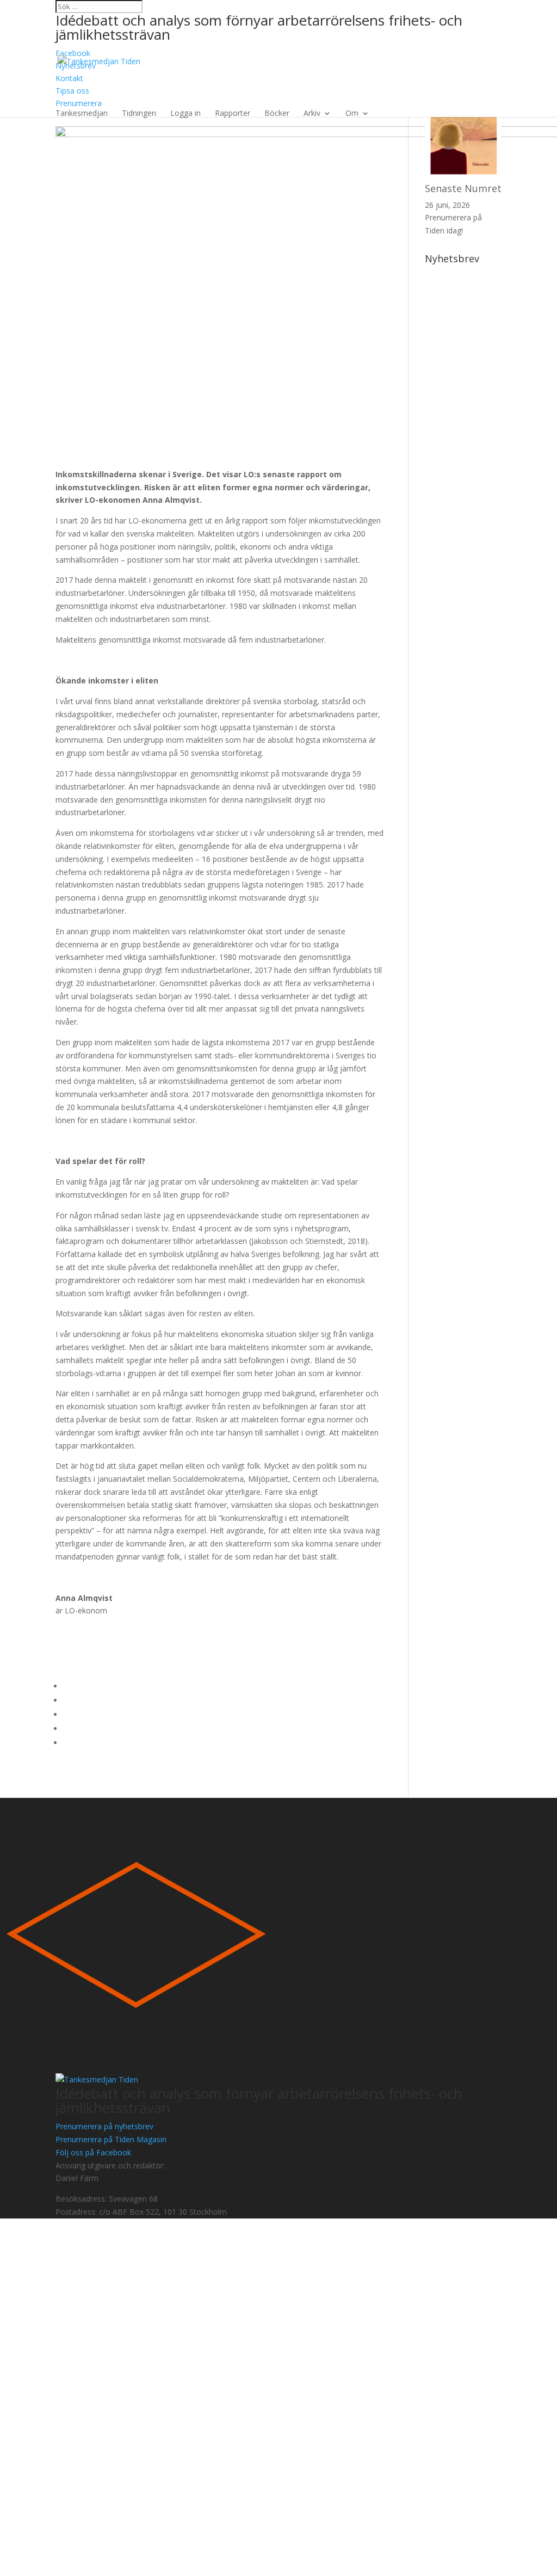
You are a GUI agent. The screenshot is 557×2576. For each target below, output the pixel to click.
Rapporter (233, 113)
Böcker (277, 113)
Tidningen (139, 113)
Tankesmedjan (82, 113)
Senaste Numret (463, 188)
